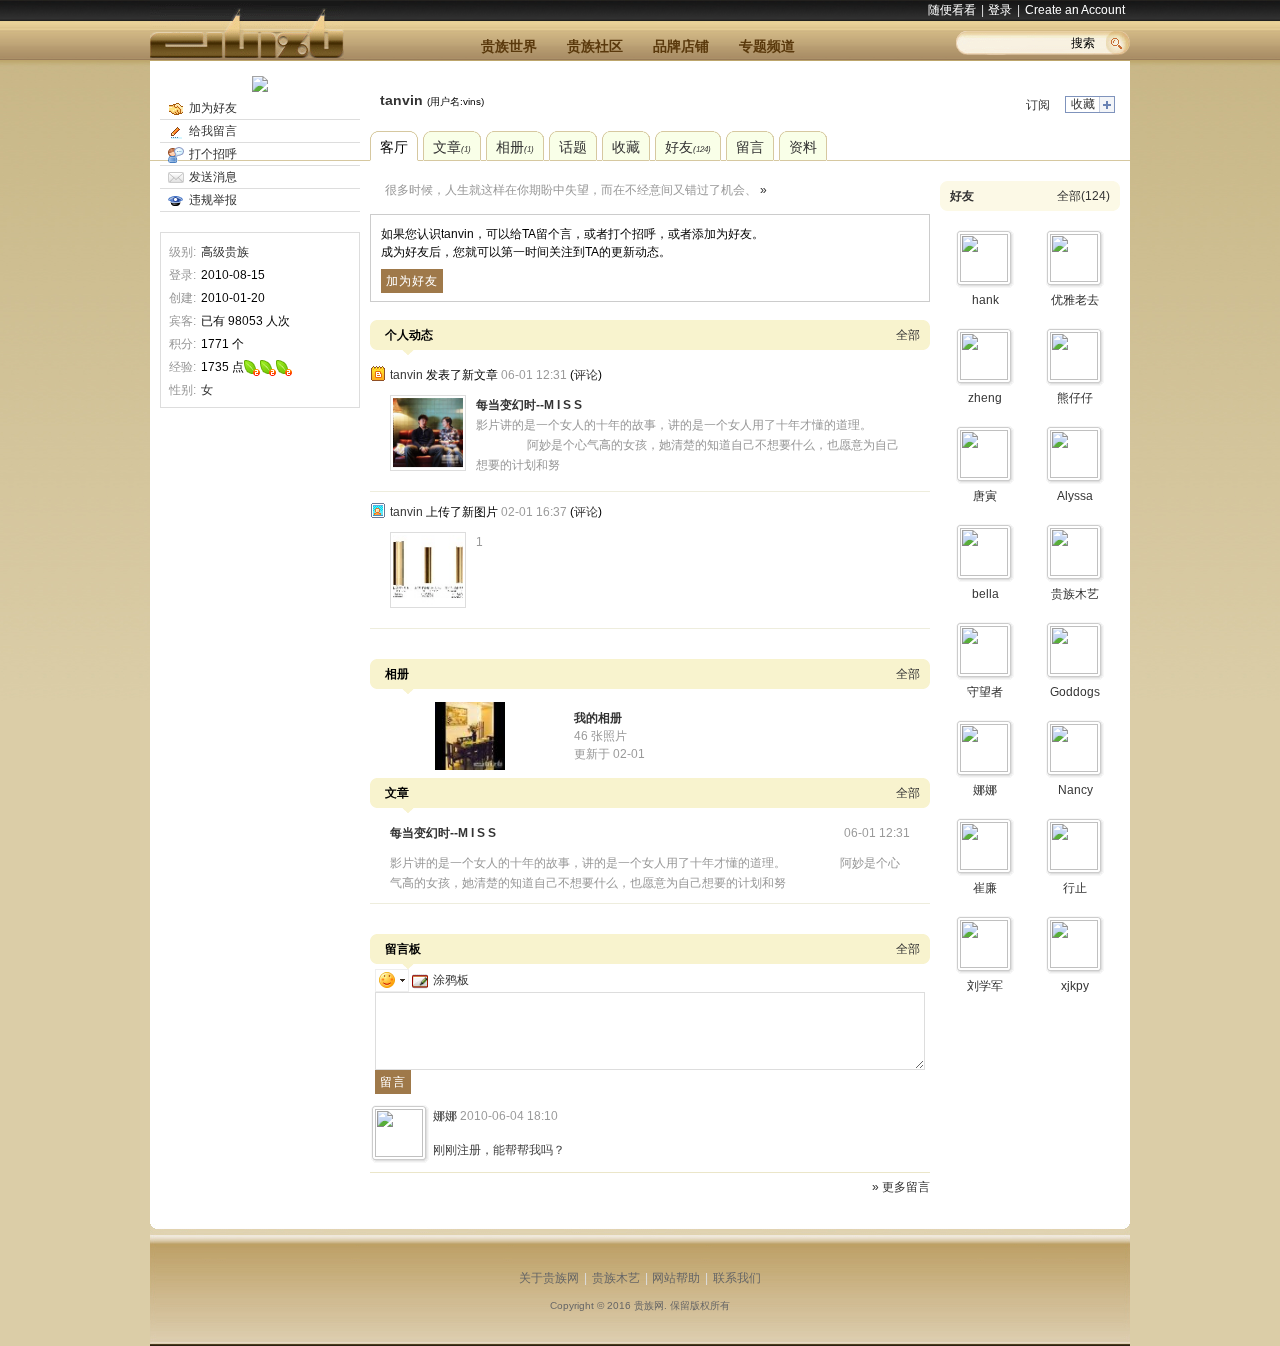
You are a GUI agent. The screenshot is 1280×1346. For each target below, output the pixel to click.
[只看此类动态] (378, 374)
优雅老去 (1075, 300)
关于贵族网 (549, 1278)
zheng (985, 398)
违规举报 (213, 200)
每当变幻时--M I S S (529, 405)
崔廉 (985, 888)
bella (985, 594)
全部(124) (1083, 196)
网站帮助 (676, 1278)
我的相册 (598, 718)
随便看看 (952, 10)
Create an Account (1075, 10)
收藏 (1083, 104)
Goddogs (1075, 692)
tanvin (401, 100)
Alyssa (1075, 496)
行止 (1075, 888)
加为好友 (213, 108)
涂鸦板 (451, 980)
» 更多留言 (901, 1187)
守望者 (985, 692)
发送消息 (213, 177)
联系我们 (737, 1278)
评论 (586, 375)
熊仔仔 (1075, 398)
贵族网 (649, 1305)
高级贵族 (225, 252)
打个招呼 (213, 154)
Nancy (1075, 790)
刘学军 (985, 986)
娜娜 (445, 1116)
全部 (908, 335)
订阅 (1038, 105)
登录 (1000, 10)
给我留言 (213, 131)
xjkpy (1075, 986)
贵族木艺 (1075, 594)
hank (985, 300)
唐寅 (985, 496)
